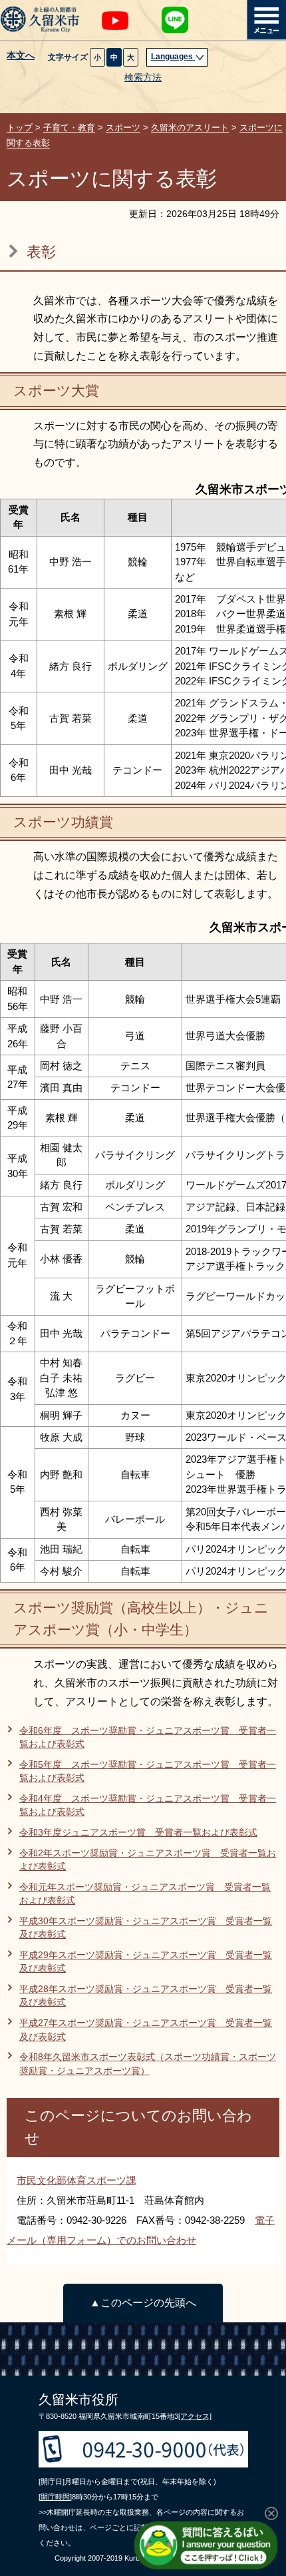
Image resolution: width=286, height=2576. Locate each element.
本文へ (21, 56)
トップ (20, 128)
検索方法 (143, 78)
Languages (173, 57)
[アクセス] (195, 2416)
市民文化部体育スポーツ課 (76, 2180)
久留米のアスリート (190, 128)
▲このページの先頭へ (143, 2303)
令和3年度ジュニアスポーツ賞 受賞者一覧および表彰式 (138, 1833)
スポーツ (123, 128)
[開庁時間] (55, 2497)
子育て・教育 (69, 128)
